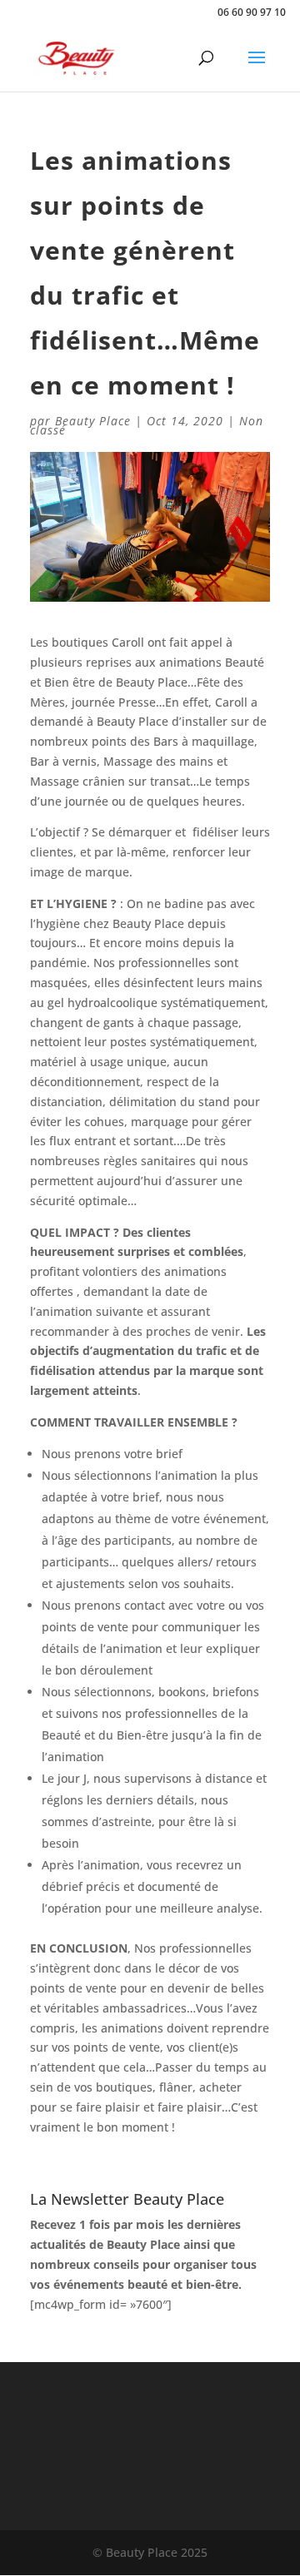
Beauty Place (93, 421)
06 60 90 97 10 (252, 12)
